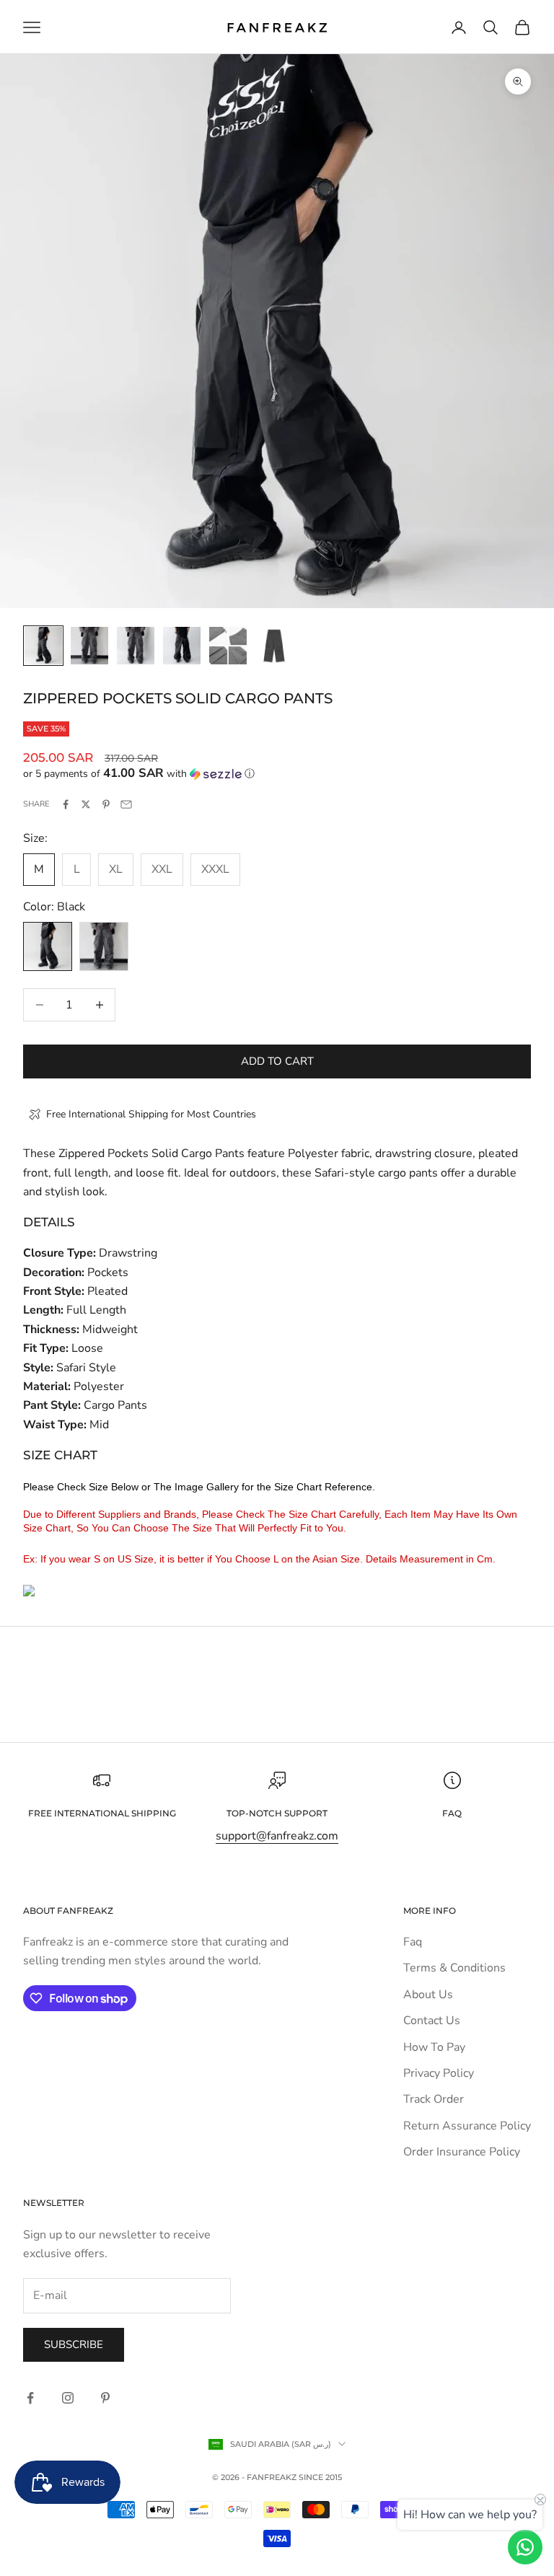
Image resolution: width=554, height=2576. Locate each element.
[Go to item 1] (43, 646)
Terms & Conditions (454, 1968)
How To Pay (434, 2047)
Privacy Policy (439, 2073)
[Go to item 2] (89, 646)
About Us (428, 1995)
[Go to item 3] (136, 646)
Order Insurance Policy (462, 2152)
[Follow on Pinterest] (105, 2398)
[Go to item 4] (182, 646)
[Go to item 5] (228, 646)
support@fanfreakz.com (277, 1836)
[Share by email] (126, 804)
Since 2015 (320, 2477)
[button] (277, 774)
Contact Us (432, 2021)
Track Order (434, 2099)
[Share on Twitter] (86, 804)
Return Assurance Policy (467, 2126)
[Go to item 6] (274, 646)
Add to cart (277, 1061)
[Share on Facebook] (66, 804)
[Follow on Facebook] (30, 2398)
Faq (413, 1942)
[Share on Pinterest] (106, 804)
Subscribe (74, 2344)
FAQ (452, 1813)
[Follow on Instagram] (68, 2398)
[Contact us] (525, 2547)
